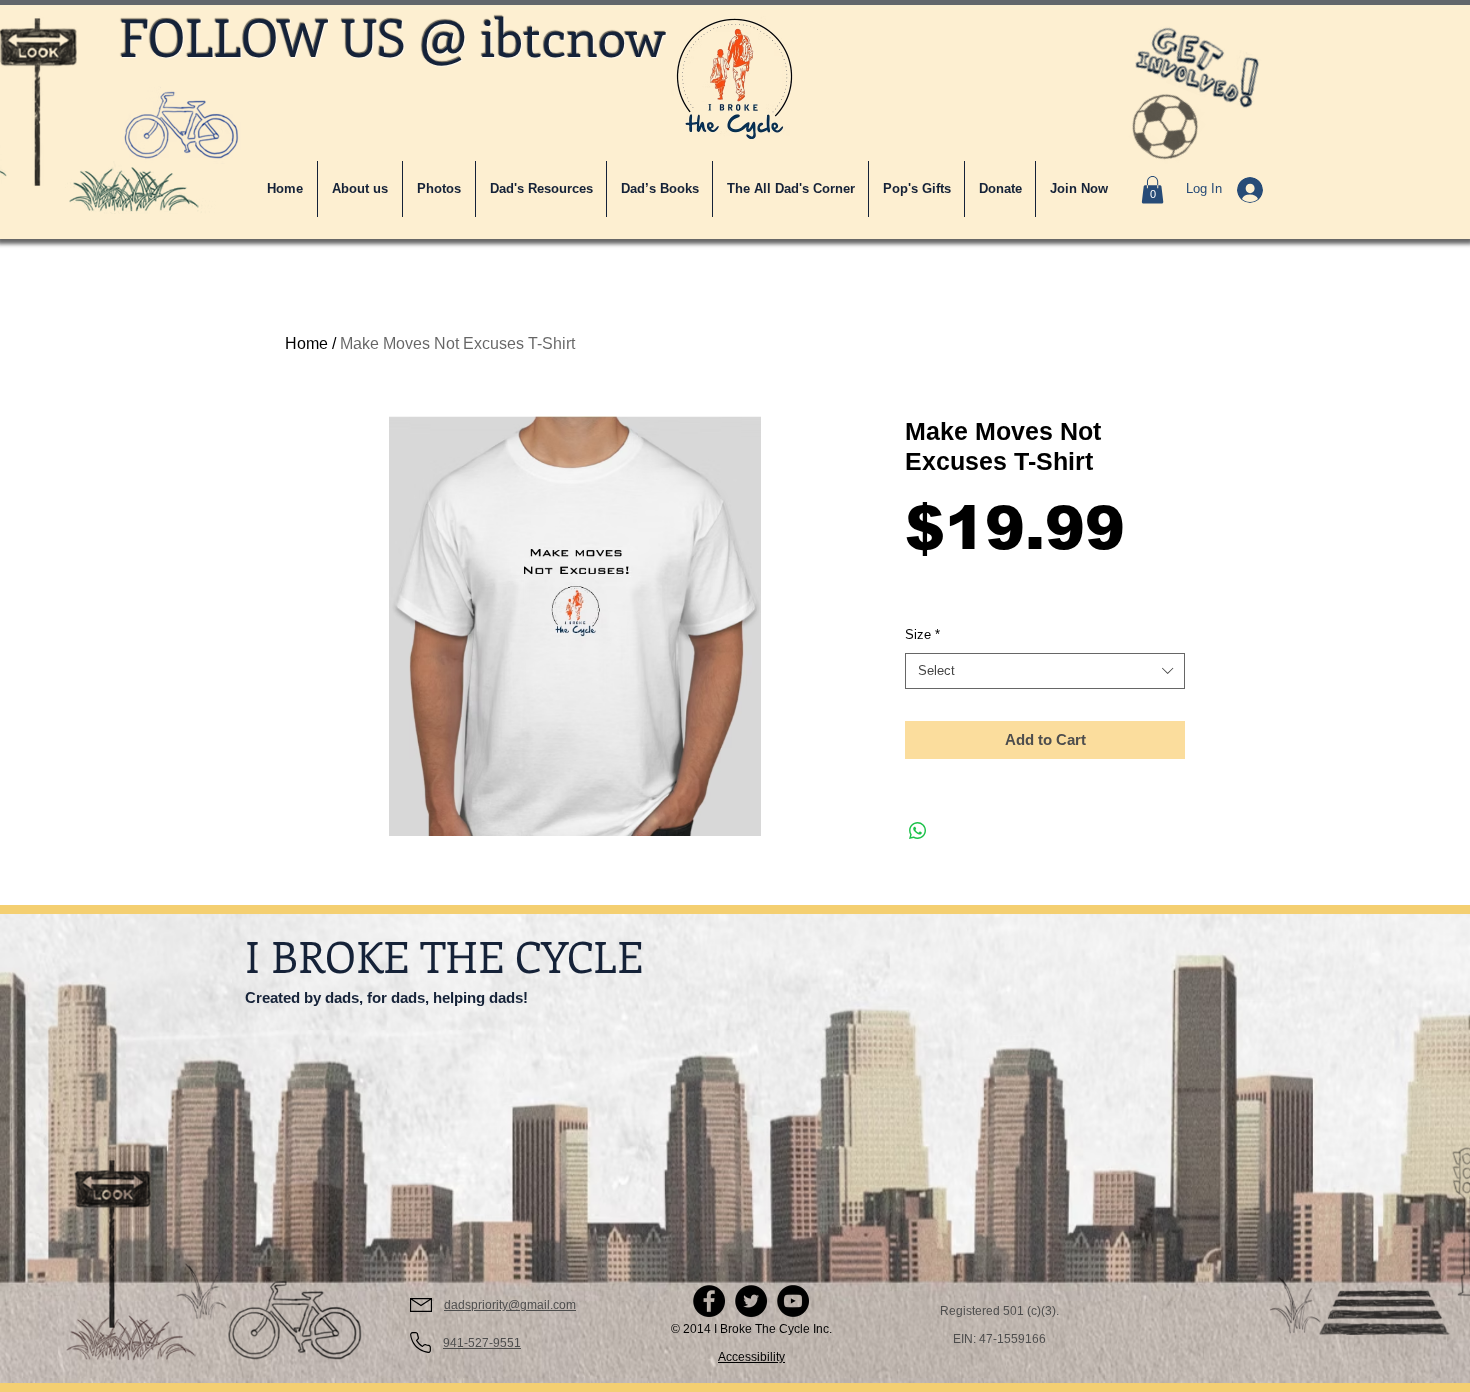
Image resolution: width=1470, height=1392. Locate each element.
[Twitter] (751, 1301)
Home (306, 343)
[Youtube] (793, 1301)
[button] (790, 189)
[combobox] (1045, 671)
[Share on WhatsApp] (918, 831)
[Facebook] (709, 1301)
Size (922, 634)
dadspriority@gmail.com (510, 1305)
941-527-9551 (482, 1343)
